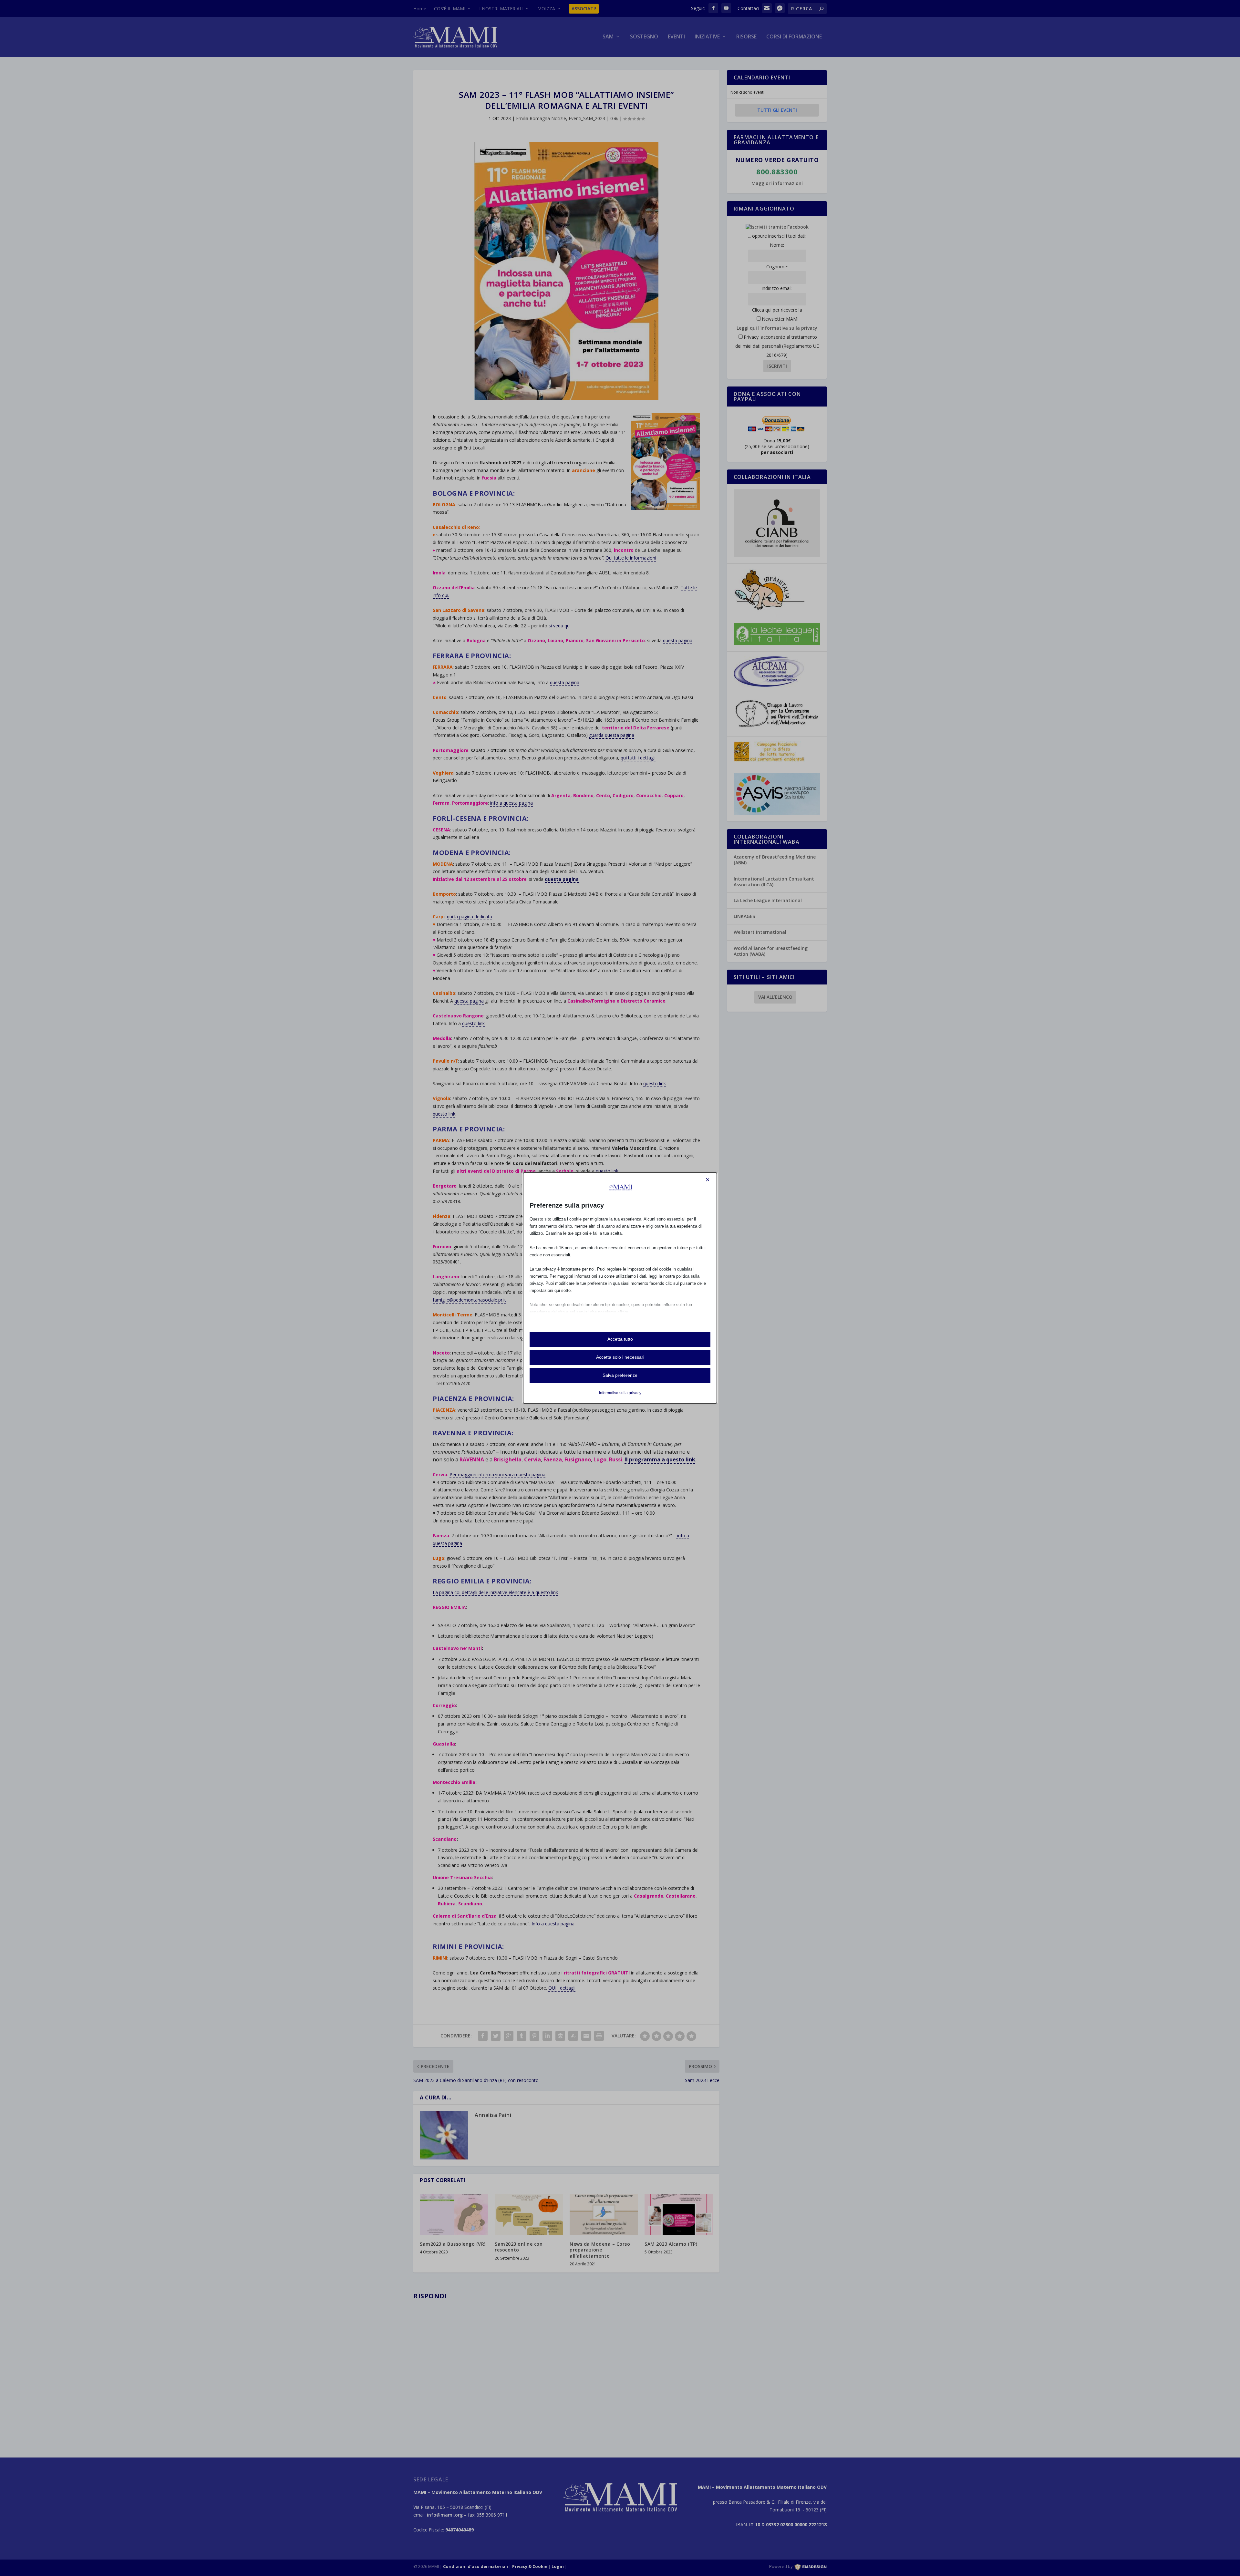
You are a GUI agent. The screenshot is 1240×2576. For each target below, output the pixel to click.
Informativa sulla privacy (620, 1393)
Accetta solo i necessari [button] (620, 1357)
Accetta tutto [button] (620, 1339)
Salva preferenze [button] (620, 1375)
